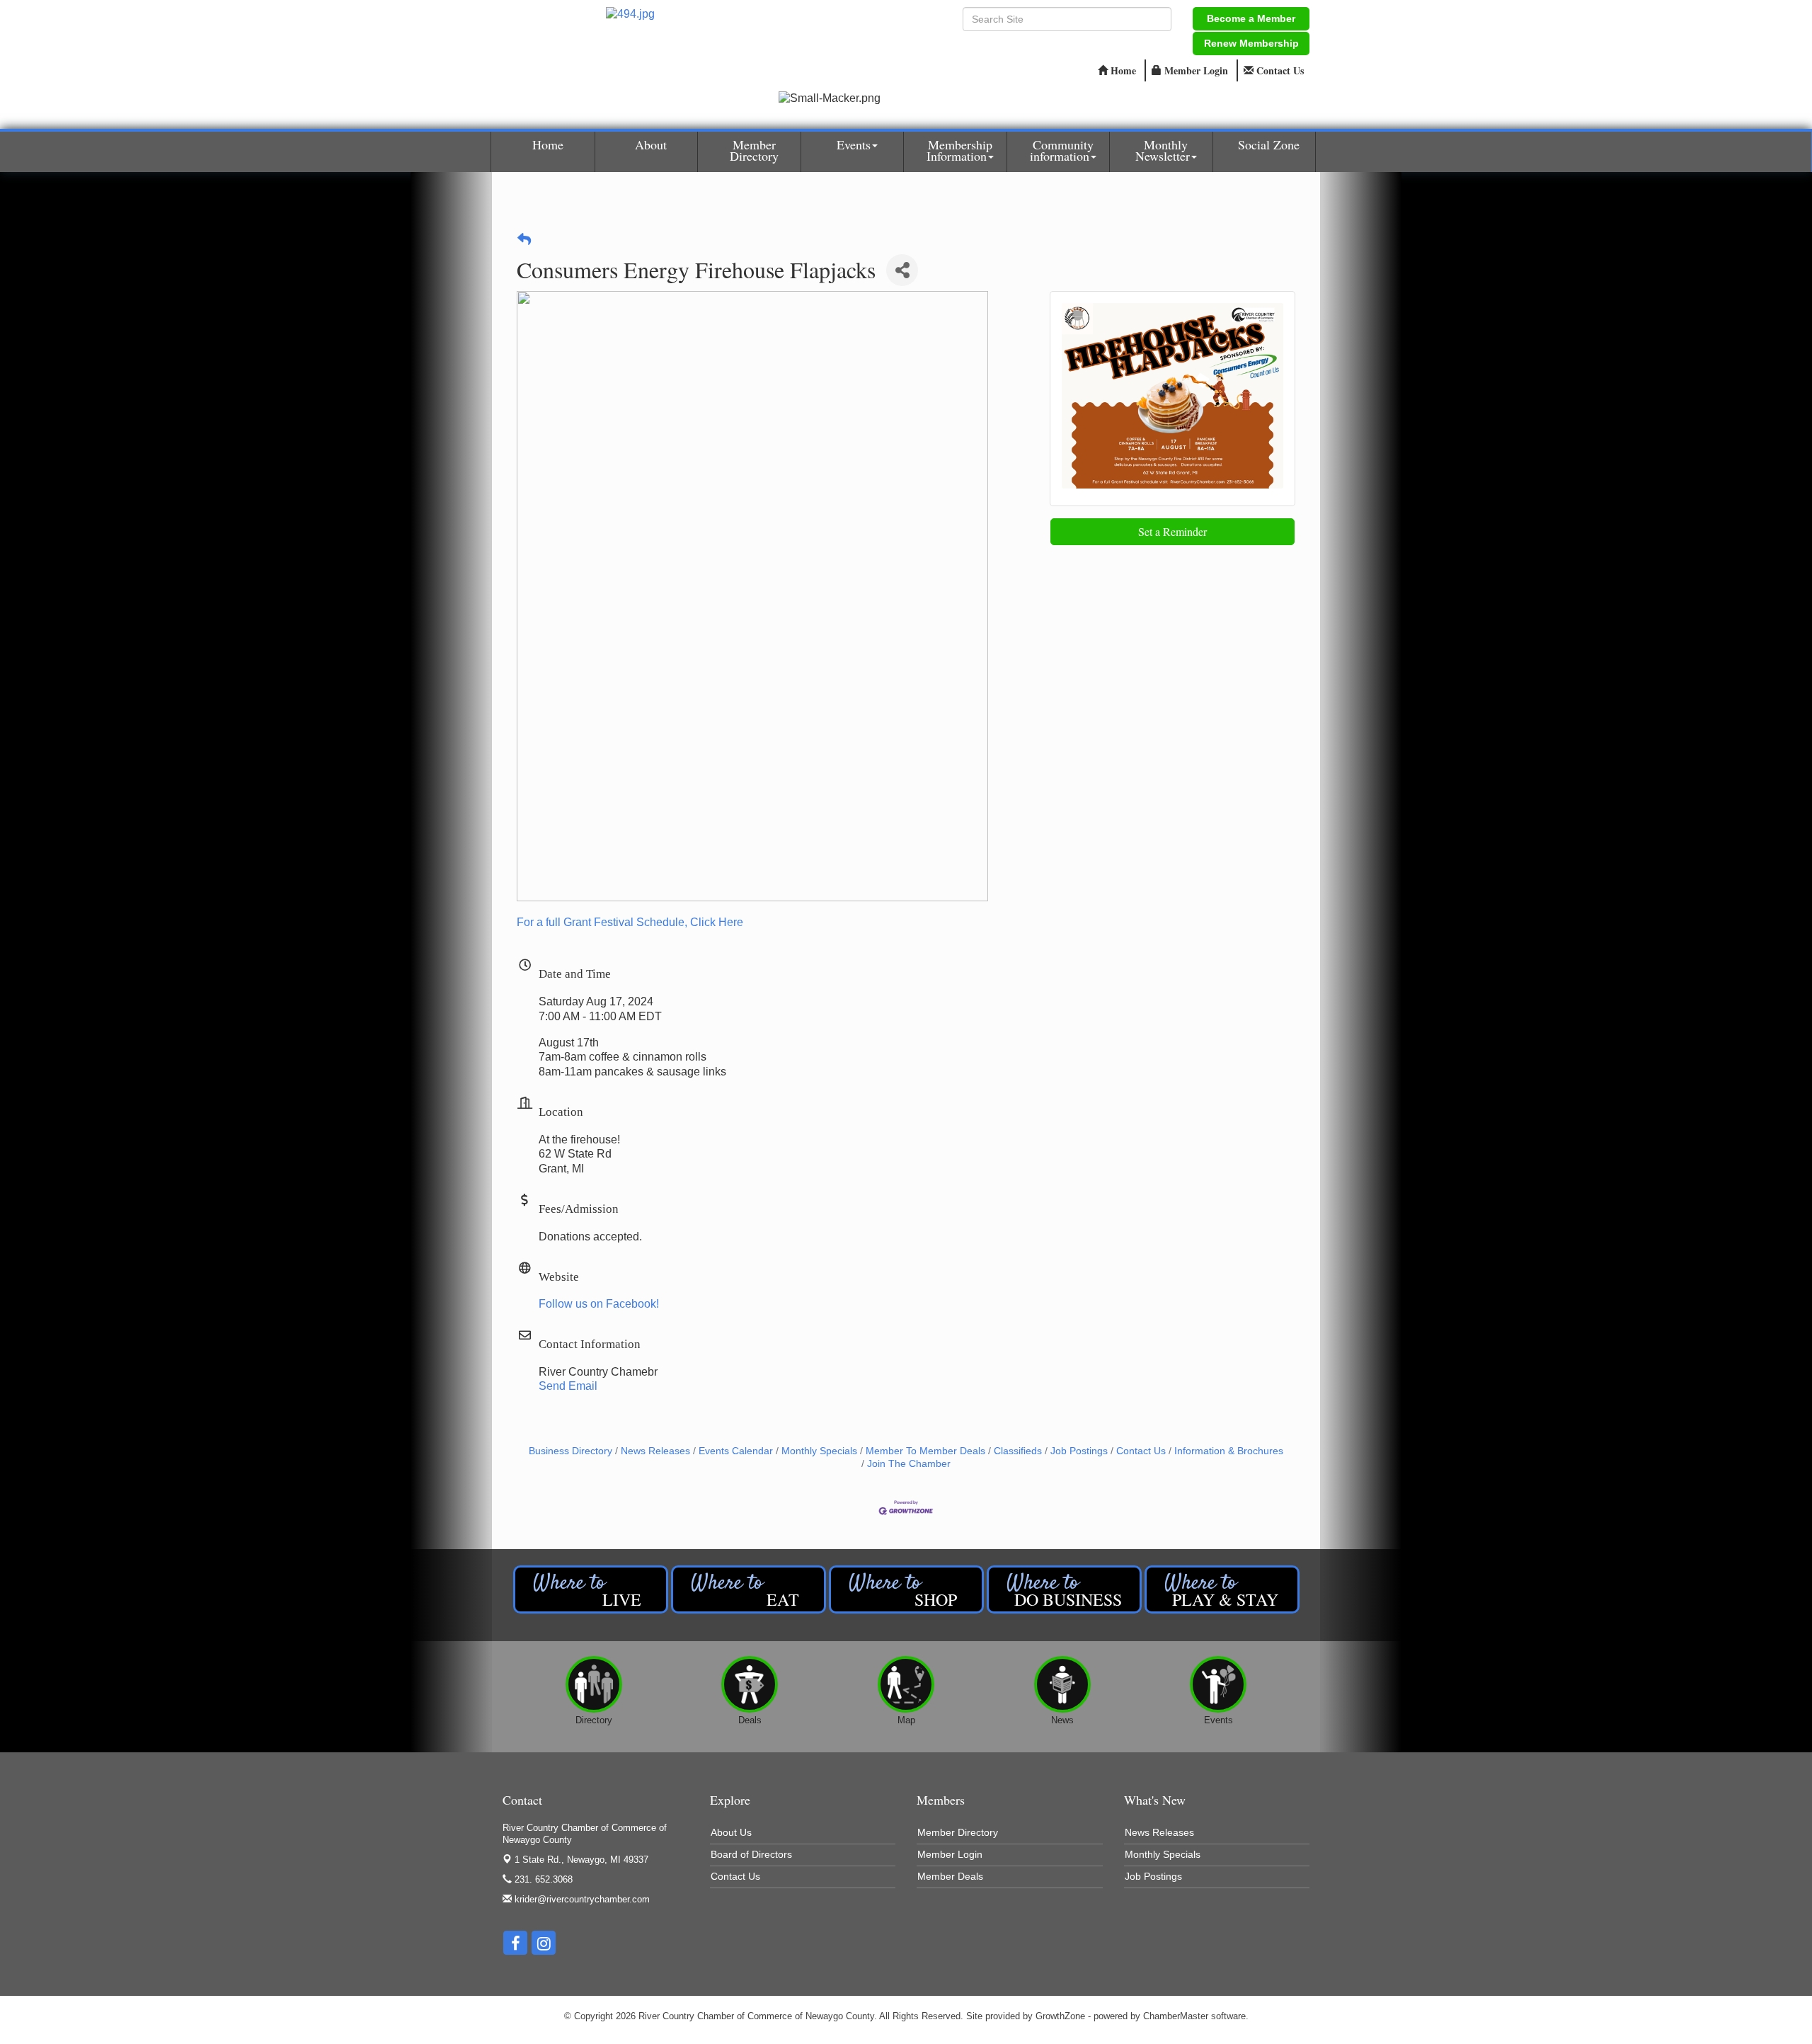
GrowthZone (1060, 2016)
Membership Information (959, 150)
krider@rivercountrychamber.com (581, 1899)
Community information (1062, 150)
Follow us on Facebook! (599, 1304)
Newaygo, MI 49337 (581, 1860)
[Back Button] (524, 240)
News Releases (655, 1451)
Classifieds (1018, 1451)
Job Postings (1079, 1451)
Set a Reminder (1172, 531)
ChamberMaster (1176, 2016)
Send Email (568, 1386)
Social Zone (1269, 144)
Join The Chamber (909, 1464)
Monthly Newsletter (1163, 150)
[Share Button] (902, 270)
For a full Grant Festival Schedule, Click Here (630, 922)
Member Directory (754, 150)
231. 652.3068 (542, 1879)
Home (548, 144)
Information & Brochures (1229, 1451)
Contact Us (1141, 1451)
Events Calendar (736, 1451)
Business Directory (570, 1451)
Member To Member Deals (925, 1451)
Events (854, 144)
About (651, 144)
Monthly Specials (819, 1451)
